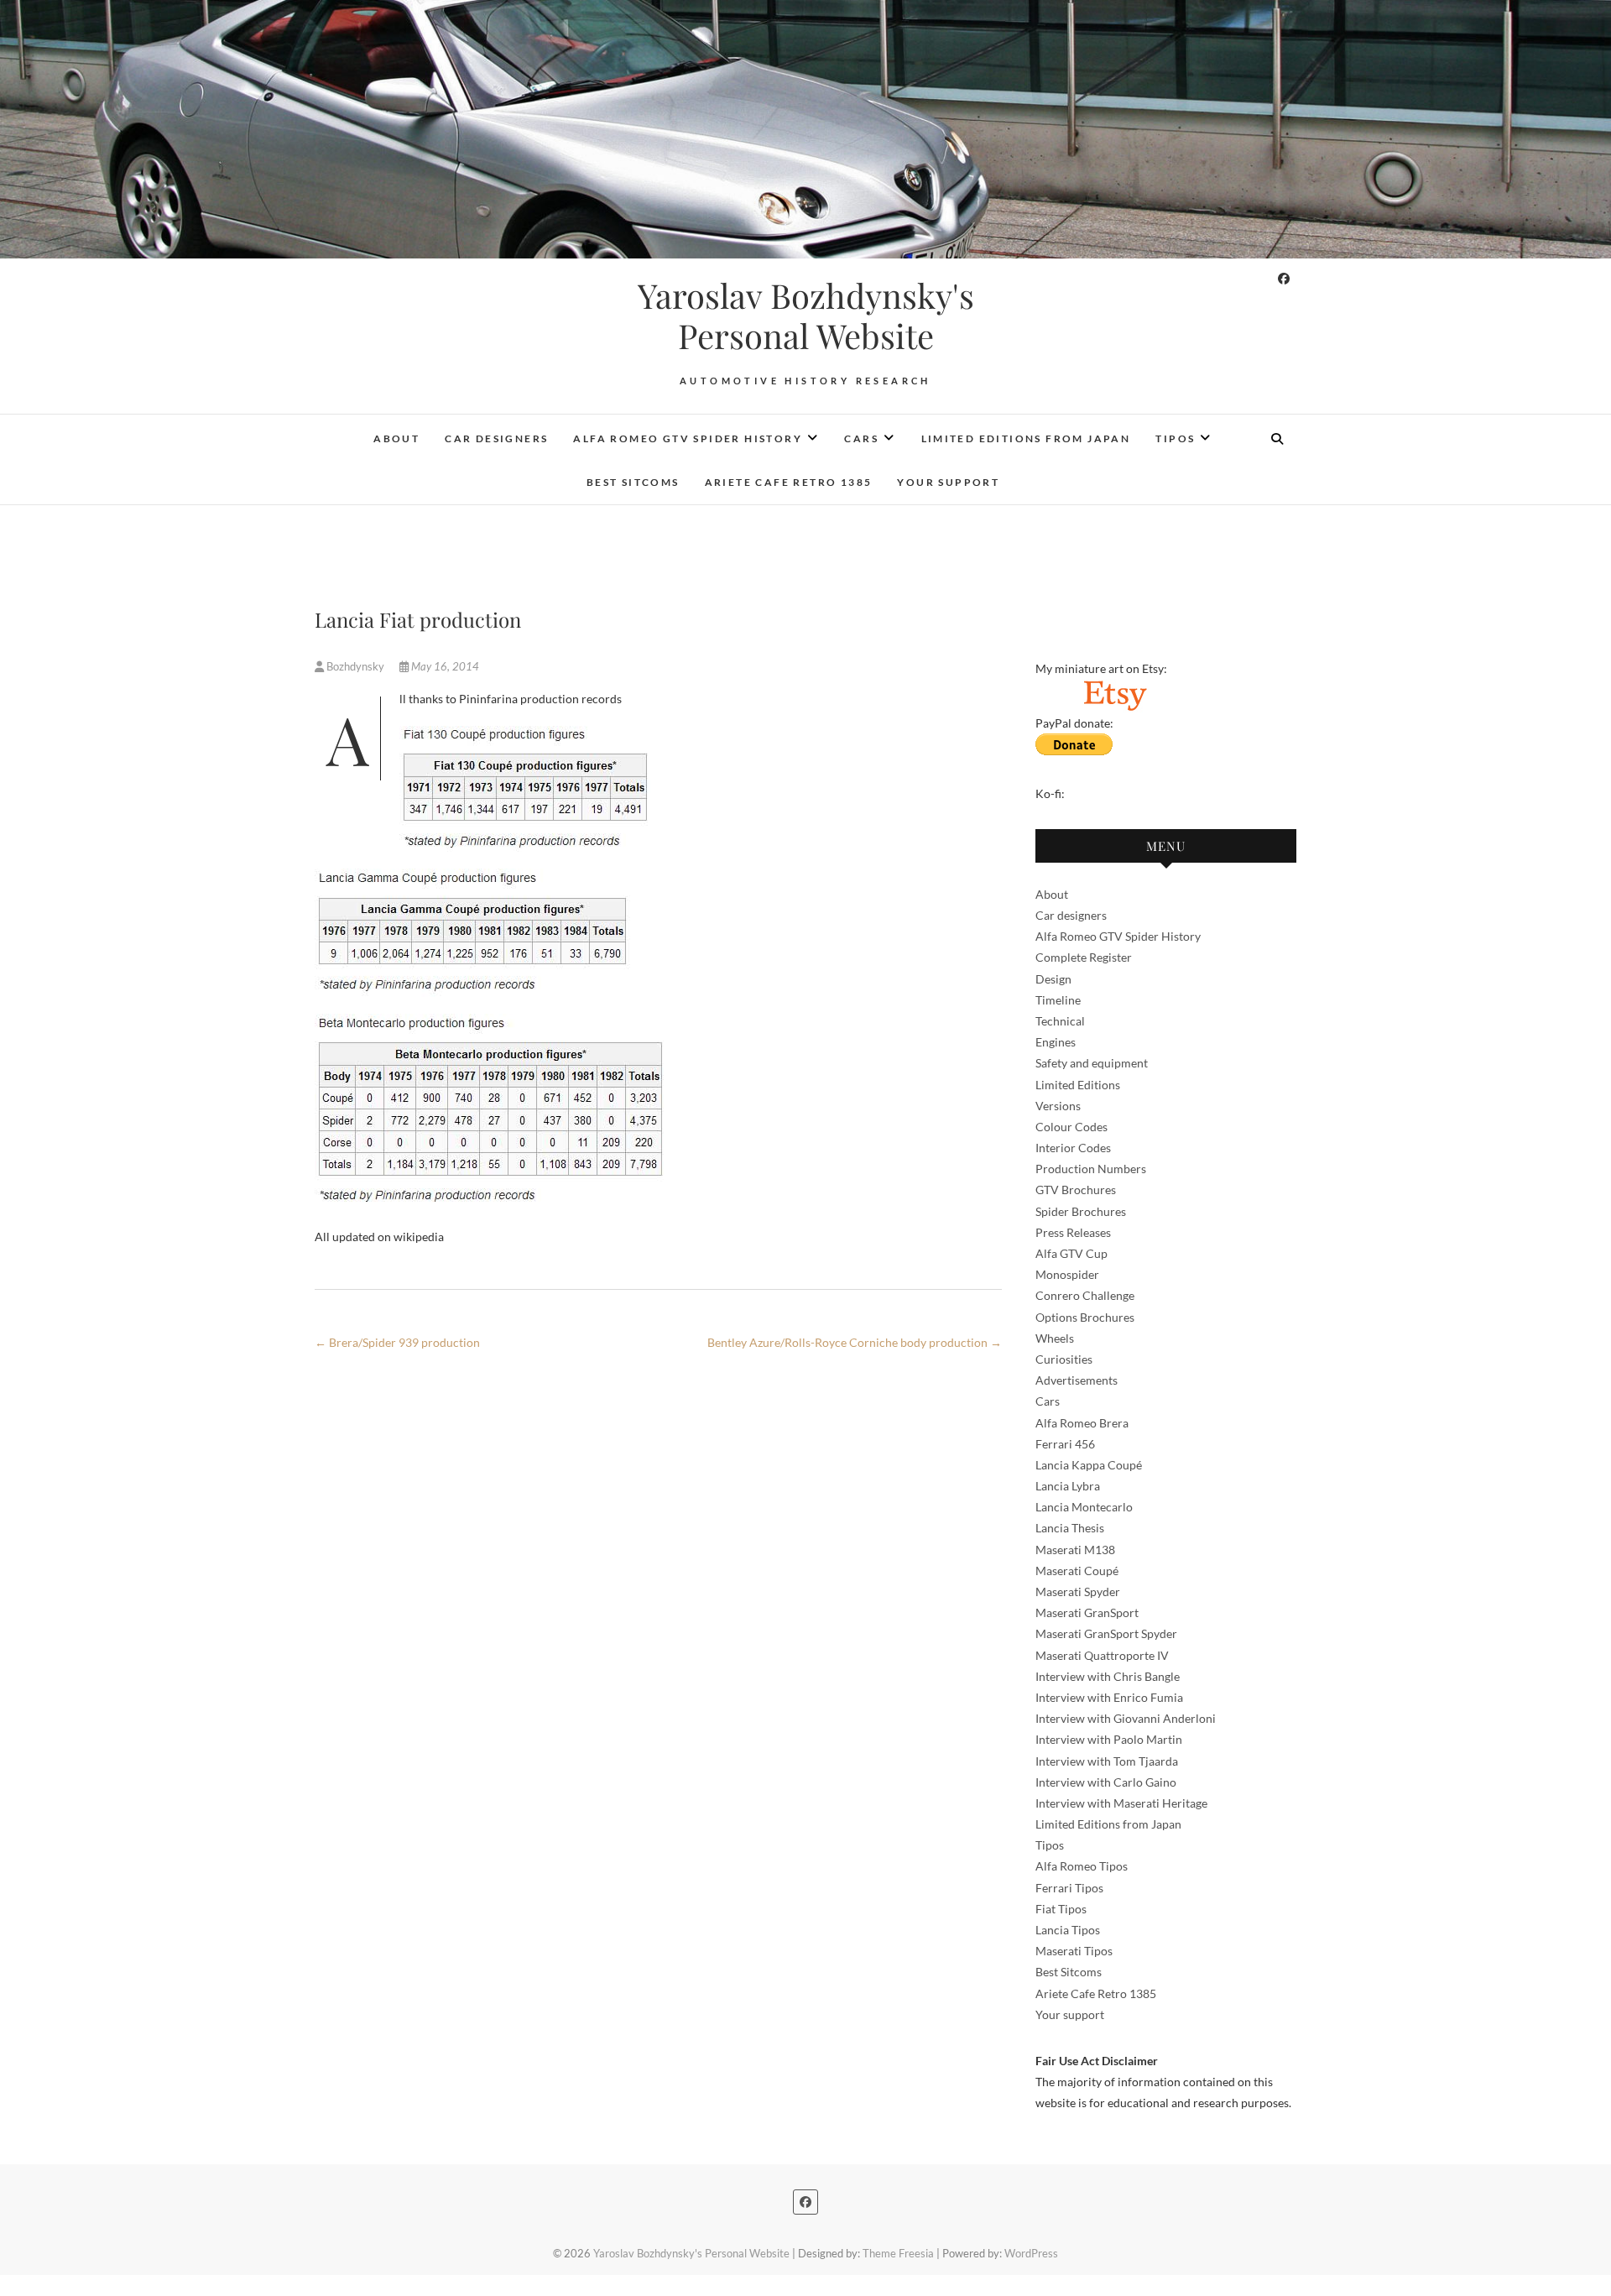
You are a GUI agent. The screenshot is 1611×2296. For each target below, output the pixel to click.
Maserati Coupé (1077, 1571)
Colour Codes (1071, 1127)
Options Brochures (1085, 1317)
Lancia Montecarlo (1084, 1507)
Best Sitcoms (633, 482)
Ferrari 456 (1065, 1444)
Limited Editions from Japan (1026, 438)
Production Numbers (1091, 1169)
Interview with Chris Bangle (1108, 1676)
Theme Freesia (898, 2253)
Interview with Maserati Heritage (1121, 1803)
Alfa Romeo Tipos (1082, 1866)
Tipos (1175, 438)
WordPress (1031, 2253)
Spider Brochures (1081, 1211)
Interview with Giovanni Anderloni (1126, 1718)
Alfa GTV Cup (1071, 1253)
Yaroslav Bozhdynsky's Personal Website (806, 316)
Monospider (1067, 1274)
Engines (1056, 1042)
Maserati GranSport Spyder (1106, 1633)
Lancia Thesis (1070, 1528)
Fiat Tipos (1061, 1909)
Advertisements (1077, 1380)
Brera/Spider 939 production (397, 1342)
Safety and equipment (1092, 1063)
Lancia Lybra (1068, 1486)
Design (1053, 979)
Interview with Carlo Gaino (1106, 1782)
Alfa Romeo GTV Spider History (688, 438)
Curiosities (1064, 1359)
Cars (861, 438)
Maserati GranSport (1087, 1612)
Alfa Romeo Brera (1082, 1423)
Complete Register (1084, 957)
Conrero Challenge (1085, 1295)
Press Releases (1073, 1232)
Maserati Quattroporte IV (1102, 1655)
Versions (1058, 1106)
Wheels (1055, 1338)
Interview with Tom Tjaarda (1107, 1761)
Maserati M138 (1075, 1550)
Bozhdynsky (355, 666)
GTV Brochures (1076, 1190)
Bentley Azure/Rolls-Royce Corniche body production (855, 1342)
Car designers (496, 438)
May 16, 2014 (444, 666)
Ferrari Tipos (1069, 1888)
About (396, 438)
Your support (948, 482)
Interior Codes (1073, 1148)
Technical (1060, 1021)
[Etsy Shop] (1114, 689)
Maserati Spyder (1078, 1592)
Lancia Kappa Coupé (1089, 1465)
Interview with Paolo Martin (1109, 1739)
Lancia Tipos (1068, 1930)
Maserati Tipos (1074, 1951)
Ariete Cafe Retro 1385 (789, 482)
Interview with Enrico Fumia (1109, 1697)
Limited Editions (1078, 1085)
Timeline (1058, 1000)
